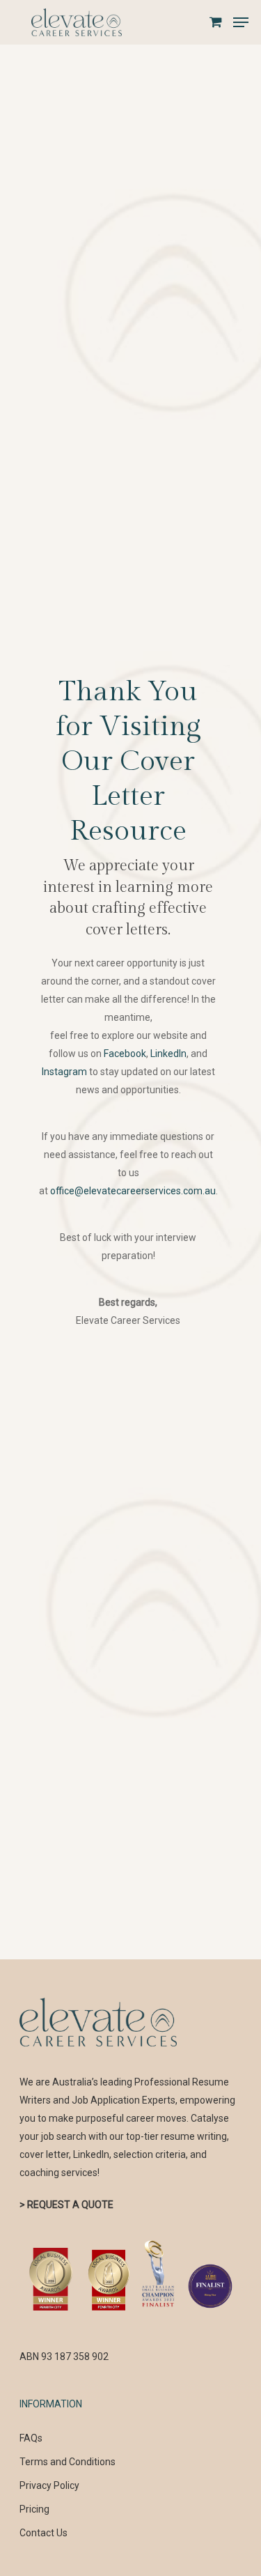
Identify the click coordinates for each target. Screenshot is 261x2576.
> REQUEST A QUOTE (66, 2205)
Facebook (125, 1054)
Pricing (34, 2509)
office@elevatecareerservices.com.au (133, 1191)
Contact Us (43, 2533)
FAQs (31, 2438)
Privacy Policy (49, 2485)
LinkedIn (168, 1054)
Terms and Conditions (68, 2462)
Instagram (64, 1072)
